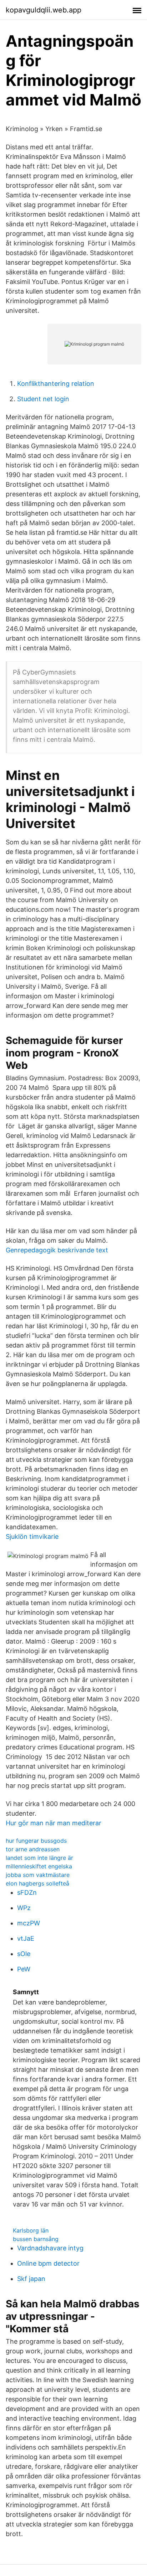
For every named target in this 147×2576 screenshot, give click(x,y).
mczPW (29, 1923)
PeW (24, 1969)
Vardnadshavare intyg (50, 2248)
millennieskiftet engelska (39, 1866)
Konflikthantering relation (56, 384)
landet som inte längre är (39, 1858)
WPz (24, 1908)
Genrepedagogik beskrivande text (57, 1250)
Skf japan (31, 2279)
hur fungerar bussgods (36, 1841)
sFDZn (27, 1892)
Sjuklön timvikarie (32, 1537)
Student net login (43, 399)
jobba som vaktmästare (38, 1875)
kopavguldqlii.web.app (44, 10)
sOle (24, 1954)
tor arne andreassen (33, 1849)
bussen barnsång (36, 2239)
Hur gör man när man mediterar (54, 1823)
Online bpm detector (48, 2263)
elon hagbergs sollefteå (37, 1883)
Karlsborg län (31, 2230)
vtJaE (26, 1938)
